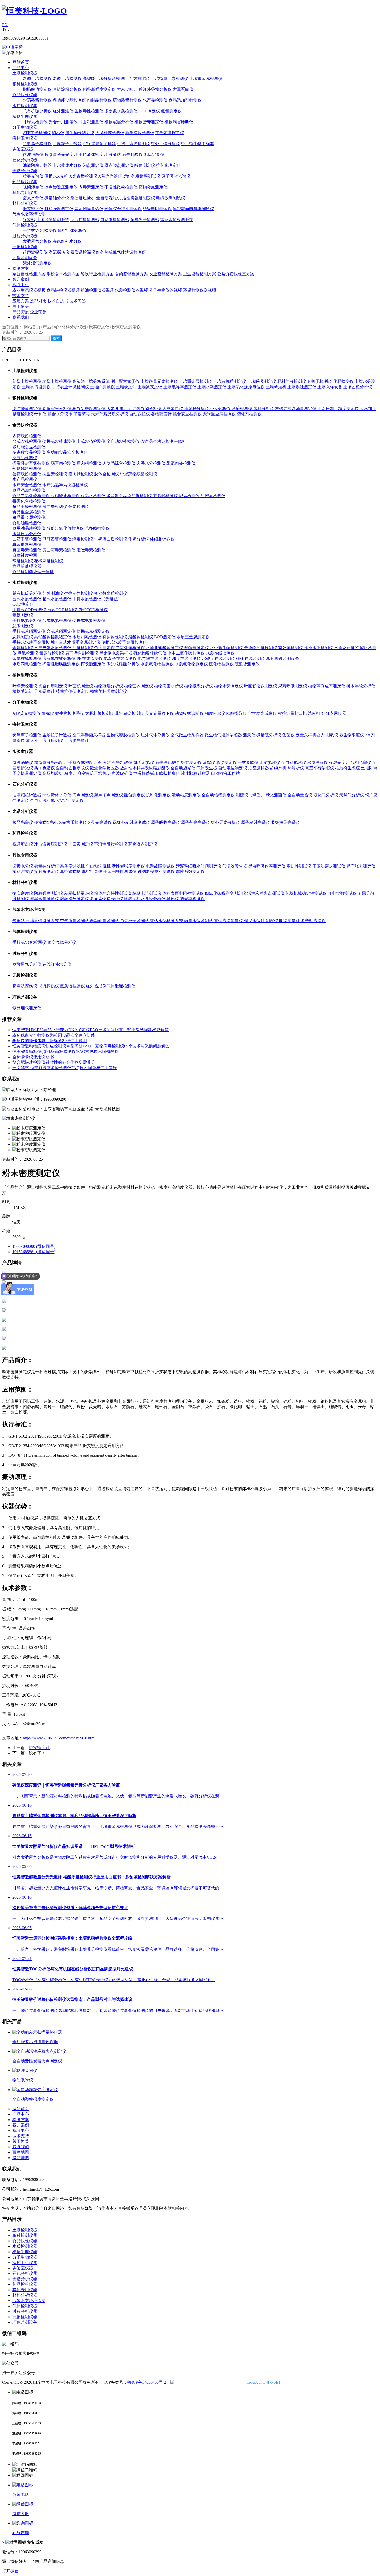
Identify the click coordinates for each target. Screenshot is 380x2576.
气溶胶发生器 (235, 866)
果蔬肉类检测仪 (181, 463)
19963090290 (34, 1246)
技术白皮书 (58, 301)
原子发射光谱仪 (256, 822)
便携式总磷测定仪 (93, 631)
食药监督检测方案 (131, 274)
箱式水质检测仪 (57, 599)
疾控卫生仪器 (25, 138)
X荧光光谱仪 (110, 176)
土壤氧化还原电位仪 (247, 387)
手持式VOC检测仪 (40, 230)
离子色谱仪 (45, 768)
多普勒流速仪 (313, 921)
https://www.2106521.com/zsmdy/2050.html (59, 1738)
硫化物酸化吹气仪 (150, 653)
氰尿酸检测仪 (52, 653)
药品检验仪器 (25, 182)
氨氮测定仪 (171, 111)
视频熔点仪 (33, 187)
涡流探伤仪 (59, 252)
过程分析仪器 (25, 236)
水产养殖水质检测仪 (53, 648)
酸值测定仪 (145, 165)
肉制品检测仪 (99, 100)
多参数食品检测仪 (29, 452)
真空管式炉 (71, 872)
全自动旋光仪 (184, 768)
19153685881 (34, 1252)
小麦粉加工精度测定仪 (339, 409)
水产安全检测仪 (27, 485)
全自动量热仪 (300, 795)
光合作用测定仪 (63, 122)
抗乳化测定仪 (169, 165)
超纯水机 (279, 768)
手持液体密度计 (93, 154)
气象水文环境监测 (29, 214)
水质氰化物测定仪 (192, 664)
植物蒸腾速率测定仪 (327, 686)
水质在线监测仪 (220, 653)
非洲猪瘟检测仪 (140, 133)
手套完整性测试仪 (120, 872)
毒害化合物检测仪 (29, 501)
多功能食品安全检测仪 (67, 452)
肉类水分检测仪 (151, 463)
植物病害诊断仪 (179, 122)
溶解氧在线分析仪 (59, 659)
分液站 (115, 154)
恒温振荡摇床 (146, 773)
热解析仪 (296, 768)
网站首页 (21, 62)
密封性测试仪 (299, 866)
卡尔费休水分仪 (67, 165)
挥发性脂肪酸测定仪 (62, 664)
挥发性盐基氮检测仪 (32, 463)
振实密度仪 (33, 209)
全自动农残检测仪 (124, 441)
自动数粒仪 (140, 414)
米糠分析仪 (264, 409)
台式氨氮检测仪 (57, 621)
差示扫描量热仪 (89, 209)
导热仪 (173, 899)
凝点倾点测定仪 (119, 165)
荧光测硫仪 (277, 795)
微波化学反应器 (105, 768)
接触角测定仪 (47, 872)
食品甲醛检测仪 (27, 507)
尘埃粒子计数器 (67, 144)
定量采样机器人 (311, 735)
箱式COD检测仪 (93, 610)
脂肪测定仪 (227, 762)
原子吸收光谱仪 (176, 176)
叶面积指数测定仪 (261, 686)
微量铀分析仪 (57, 198)
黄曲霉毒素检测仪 (59, 550)
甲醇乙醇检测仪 (57, 539)
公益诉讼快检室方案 (236, 274)
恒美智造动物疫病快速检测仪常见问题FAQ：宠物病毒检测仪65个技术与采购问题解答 (91, 1046)
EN (5, 25)
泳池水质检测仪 (319, 648)
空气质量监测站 (85, 220)
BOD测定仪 (165, 637)
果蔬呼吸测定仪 (293, 686)
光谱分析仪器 (25, 171)
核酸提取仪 (237, 713)
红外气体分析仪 (165, 144)
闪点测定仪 (93, 165)
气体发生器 (207, 768)
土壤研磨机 (277, 387)
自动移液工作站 (225, 773)
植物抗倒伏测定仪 (73, 691)
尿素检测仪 (190, 496)
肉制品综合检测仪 (119, 463)
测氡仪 (332, 735)
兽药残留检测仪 (27, 474)
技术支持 (21, 296)
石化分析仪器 (25, 160)
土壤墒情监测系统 (53, 220)
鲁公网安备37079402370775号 (218, 2382)
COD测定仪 (149, 111)
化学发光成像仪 (263, 713)
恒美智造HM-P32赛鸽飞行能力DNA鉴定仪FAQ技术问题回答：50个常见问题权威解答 (90, 1030)
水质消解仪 (318, 762)
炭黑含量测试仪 (45, 899)
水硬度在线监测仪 (219, 659)
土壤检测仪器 (25, 73)
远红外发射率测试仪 (142, 176)
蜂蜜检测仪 (83, 539)
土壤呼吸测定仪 (262, 381)
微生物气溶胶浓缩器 (224, 735)
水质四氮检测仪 (87, 637)
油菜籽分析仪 (197, 409)
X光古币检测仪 (83, 176)
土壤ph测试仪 (103, 387)
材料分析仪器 (25, 203)
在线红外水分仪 (67, 241)
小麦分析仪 (221, 409)
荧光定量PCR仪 (170, 133)
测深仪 (272, 921)
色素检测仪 (79, 507)
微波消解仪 (33, 154)
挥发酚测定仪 (94, 664)
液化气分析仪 (326, 795)
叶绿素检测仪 (35, 122)
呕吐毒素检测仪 (91, 550)
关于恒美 (21, 306)
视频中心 (21, 285)
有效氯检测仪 (291, 648)
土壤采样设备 (330, 387)
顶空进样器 (259, 768)
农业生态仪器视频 (29, 290)
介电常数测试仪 (343, 893)
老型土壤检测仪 (67, 78)
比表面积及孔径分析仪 (145, 899)
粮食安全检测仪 (188, 414)
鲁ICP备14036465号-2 (147, 2382)
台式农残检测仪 (27, 441)
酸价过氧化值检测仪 (66, 528)
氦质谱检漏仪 (83, 252)
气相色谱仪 (361, 762)
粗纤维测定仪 (190, 762)
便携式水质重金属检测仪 (124, 642)
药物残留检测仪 (127, 100)
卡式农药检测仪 (92, 441)
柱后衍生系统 (348, 768)
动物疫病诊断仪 (190, 713)
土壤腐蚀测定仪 (302, 387)
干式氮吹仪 (249, 762)
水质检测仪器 (25, 106)
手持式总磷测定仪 (29, 631)
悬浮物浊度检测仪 (261, 648)
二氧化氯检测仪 (131, 648)
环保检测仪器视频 (200, 290)
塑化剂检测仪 (249, 414)
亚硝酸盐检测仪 (66, 496)
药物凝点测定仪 (153, 187)
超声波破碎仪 (120, 773)
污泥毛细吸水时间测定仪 (199, 866)
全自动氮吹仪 (294, 762)
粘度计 (71, 773)
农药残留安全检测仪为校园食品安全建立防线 (54, 1035)
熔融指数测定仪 (75, 899)
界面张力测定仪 (361, 866)
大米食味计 (127, 89)
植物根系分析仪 (199, 686)
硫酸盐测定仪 (247, 664)
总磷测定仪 (23, 626)
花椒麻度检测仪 (49, 561)
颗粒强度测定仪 (59, 209)
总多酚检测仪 (97, 528)
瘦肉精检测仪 (89, 463)
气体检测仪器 (25, 225)
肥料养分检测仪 (292, 381)
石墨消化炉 (166, 762)
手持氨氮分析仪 (27, 621)
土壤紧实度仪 (150, 387)
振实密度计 (39, 1748)
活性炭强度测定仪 (139, 198)
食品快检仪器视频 (63, 290)
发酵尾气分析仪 (37, 241)
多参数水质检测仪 (121, 111)
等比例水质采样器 (116, 653)
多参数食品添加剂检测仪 (130, 496)
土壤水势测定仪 (212, 387)
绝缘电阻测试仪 (157, 209)
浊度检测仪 (83, 648)
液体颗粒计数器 (196, 773)
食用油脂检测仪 (27, 523)
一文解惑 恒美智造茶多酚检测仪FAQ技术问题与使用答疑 (65, 1068)
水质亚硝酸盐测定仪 (165, 648)
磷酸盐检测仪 (115, 637)
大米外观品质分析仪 (110, 414)
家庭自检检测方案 (29, 274)
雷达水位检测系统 (177, 220)
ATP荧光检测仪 (37, 133)
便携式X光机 (56, 176)
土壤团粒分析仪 (358, 387)
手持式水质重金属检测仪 (36, 642)
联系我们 (21, 317)
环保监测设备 (25, 258)
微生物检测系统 (80, 133)
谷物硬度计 (162, 414)
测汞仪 (250, 735)
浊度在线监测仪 (187, 659)
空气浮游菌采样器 (99, 144)
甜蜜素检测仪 (213, 496)
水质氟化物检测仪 (158, 664)
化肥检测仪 (344, 381)
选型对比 (38, 301)
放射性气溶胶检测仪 (45, 740)
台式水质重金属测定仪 (80, 642)
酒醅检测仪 (242, 409)
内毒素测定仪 (91, 187)
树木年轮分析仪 (361, 686)
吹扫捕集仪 (170, 773)
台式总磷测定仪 (62, 631)
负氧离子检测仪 (37, 144)
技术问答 (78, 301)
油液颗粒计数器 (37, 165)
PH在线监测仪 (90, 659)
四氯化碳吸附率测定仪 (226, 893)
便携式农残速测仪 (59, 441)
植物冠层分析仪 (119, 122)
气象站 (29, 220)
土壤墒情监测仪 (37, 387)
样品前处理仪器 (27, 566)
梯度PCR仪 (215, 713)
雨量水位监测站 (199, 921)
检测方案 (21, 268)
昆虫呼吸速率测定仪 (267, 866)
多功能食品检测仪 (69, 100)
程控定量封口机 (293, 713)
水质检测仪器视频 (131, 290)
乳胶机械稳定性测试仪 (307, 893)
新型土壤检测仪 (37, 78)
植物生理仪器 (25, 116)
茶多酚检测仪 (166, 496)
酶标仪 (58, 133)
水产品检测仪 (155, 100)
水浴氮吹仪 (270, 762)
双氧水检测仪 (94, 496)
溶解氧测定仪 (197, 648)
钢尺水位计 (255, 921)
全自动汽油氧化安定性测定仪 (57, 800)
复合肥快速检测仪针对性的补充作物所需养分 (54, 1062)
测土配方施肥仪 (135, 78)
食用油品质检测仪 (29, 528)
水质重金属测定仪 (193, 637)
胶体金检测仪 (107, 474)
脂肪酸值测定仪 (37, 89)
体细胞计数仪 (162, 539)
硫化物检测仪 (222, 664)
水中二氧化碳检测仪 (187, 653)
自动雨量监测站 (115, 220)
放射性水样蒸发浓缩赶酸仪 (145, 768)
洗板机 (315, 713)
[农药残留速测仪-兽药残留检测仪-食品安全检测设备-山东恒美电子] (35, 11)
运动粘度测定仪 (187, 795)
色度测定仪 (105, 648)
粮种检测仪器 (25, 84)
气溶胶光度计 (77, 740)
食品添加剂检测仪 (185, 100)
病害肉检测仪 (64, 463)
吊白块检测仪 (55, 507)
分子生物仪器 (25, 127)
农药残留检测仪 (37, 100)
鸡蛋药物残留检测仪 (139, 474)
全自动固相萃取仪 (73, 768)
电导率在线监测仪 (155, 659)
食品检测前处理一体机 (33, 572)
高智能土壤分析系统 (101, 78)
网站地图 (21, 2158)
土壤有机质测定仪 (230, 381)
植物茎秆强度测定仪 (109, 691)
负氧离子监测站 (145, 220)
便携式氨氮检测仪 (89, 621)
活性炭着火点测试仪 (266, 893)
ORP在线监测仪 (251, 659)
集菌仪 (289, 735)
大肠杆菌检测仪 (110, 133)
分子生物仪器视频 (165, 290)
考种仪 (41, 414)
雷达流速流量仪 (229, 921)
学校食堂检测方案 (63, 274)
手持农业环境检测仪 (71, 387)
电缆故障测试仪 (171, 198)
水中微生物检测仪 (227, 648)
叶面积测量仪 (91, 122)
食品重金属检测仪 (29, 512)
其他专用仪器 (25, 192)
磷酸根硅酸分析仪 (124, 664)
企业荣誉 (38, 312)
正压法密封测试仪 (329, 866)
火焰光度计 (340, 762)
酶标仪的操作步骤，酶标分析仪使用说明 (50, 1041)
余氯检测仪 (23, 648)
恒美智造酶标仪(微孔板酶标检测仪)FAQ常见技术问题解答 (65, 1051)
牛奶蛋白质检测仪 (111, 539)
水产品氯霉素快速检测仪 (65, 485)
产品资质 (21, 312)
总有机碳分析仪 (37, 111)
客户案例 (21, 279)
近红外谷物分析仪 (155, 89)
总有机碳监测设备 (283, 659)
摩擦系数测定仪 (190, 872)
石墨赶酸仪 (132, 154)
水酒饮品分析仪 (27, 534)
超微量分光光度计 (61, 154)
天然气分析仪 (352, 795)
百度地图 (21, 2152)
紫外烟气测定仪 (37, 263)
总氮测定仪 (23, 637)
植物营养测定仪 (149, 122)
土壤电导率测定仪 (180, 387)
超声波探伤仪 (35, 252)
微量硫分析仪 (269, 735)
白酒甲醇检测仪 (27, 539)
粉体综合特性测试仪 (123, 209)
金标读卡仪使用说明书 (33, 1057)
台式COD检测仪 (63, 610)
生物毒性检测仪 (89, 111)
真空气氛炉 (93, 872)
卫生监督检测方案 (200, 274)
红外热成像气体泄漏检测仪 (121, 252)
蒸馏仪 (209, 762)
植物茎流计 (23, 691)
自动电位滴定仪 (233, 768)
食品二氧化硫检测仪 (32, 496)
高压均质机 (53, 773)
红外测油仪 (63, 111)
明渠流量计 (290, 921)
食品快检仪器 (25, 95)
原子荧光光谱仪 (196, 822)
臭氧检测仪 (28, 653)
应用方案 (21, 301)
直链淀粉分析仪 (67, 89)
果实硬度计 (45, 691)
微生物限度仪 (352, 735)
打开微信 (10, 2571)
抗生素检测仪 (55, 474)
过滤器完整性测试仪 (157, 872)
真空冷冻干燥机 (93, 773)
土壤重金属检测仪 (206, 78)
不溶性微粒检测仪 (121, 187)
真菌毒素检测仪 (27, 545)
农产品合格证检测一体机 (163, 441)
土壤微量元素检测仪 (170, 78)
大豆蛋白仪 (183, 89)
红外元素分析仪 (226, 822)
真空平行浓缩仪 (320, 768)
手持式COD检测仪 (30, 610)
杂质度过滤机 (83, 198)
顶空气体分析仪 (72, 230)
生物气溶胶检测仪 (133, 144)
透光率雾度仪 (192, 899)
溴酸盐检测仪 (141, 637)
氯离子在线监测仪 (121, 659)
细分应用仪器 (334, 713)
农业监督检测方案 (165, 274)
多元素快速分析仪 (107, 899)
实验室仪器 (23, 149)
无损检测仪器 (25, 247)
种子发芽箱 (80, 414)
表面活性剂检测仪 (82, 653)
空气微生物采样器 (197, 144)
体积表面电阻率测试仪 (193, 209)
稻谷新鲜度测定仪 (99, 89)
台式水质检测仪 (27, 599)
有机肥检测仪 (320, 381)
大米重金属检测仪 (220, 414)
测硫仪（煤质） (251, 795)
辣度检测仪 (23, 561)
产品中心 (21, 68)
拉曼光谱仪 (33, 176)
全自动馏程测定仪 (219, 795)
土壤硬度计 (127, 387)
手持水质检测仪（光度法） (97, 599)
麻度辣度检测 (25, 555)
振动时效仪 (23, 872)
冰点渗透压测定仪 (61, 187)
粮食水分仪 (58, 414)
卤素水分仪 (33, 198)
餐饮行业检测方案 (97, 274)
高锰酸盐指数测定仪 (53, 637)
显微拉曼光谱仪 (285, 822)
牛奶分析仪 (139, 539)
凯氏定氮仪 (154, 154)
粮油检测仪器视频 (97, 290)
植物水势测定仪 (229, 686)
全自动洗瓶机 (109, 198)
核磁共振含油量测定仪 (296, 409)
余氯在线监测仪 (27, 659)
